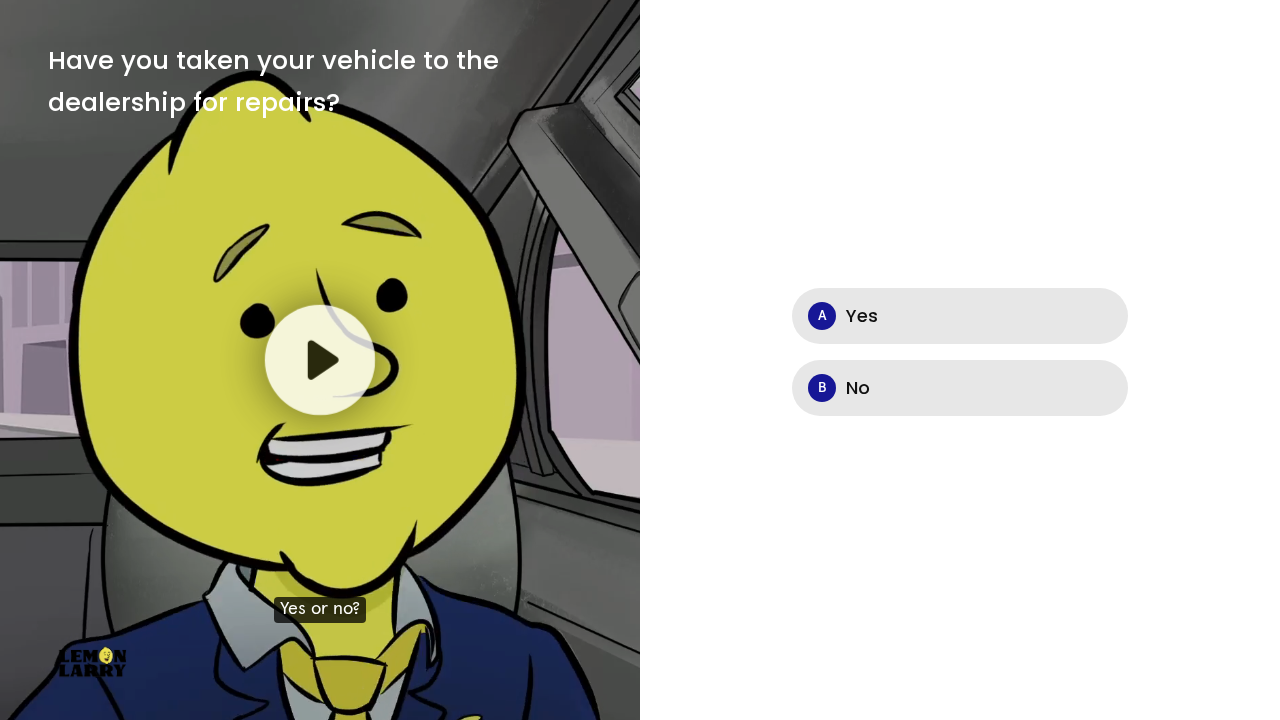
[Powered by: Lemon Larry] (94, 660)
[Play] (320, 360)
